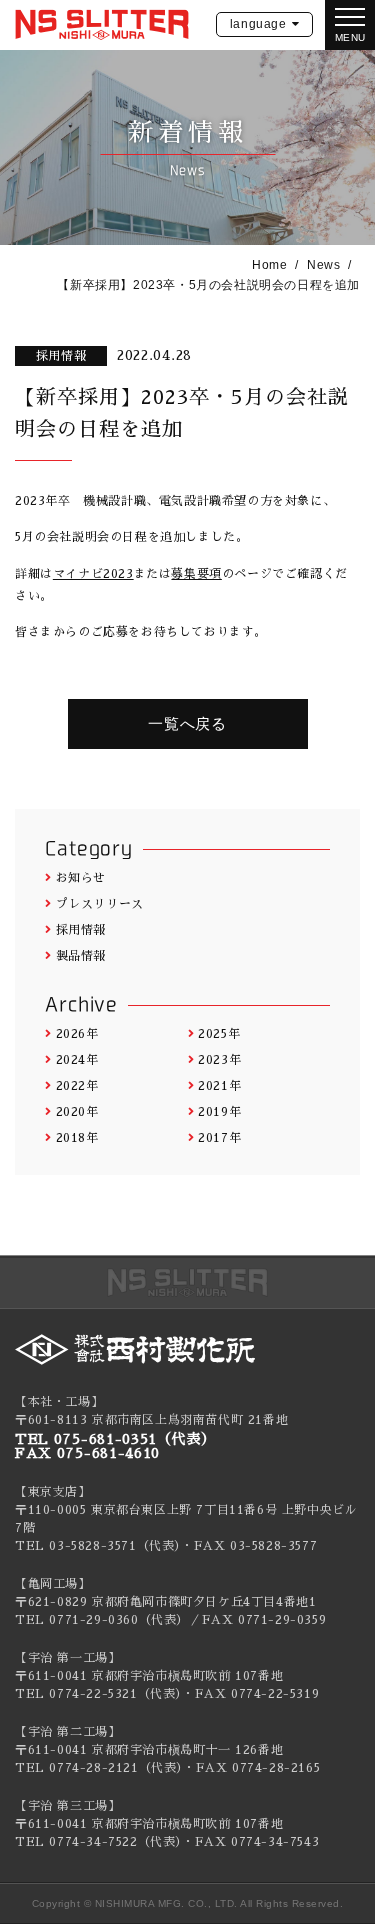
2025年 (219, 1034)
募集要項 (196, 574)
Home (269, 265)
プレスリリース (100, 904)
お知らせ (81, 878)
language (258, 24)
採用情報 (81, 930)
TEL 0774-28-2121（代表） (99, 1768)
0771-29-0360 (93, 1620)
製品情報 (81, 956)
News (323, 265)
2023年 (219, 1060)
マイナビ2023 (93, 574)
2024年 (77, 1060)
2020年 (77, 1112)
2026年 (77, 1034)
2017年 (219, 1138)
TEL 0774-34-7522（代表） (98, 1842)
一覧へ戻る (187, 723)
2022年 (77, 1086)
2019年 (219, 1112)
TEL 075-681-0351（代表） (115, 1439)
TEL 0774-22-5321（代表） (98, 1694)
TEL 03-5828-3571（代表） (98, 1546)
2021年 (219, 1086)
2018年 (77, 1138)
